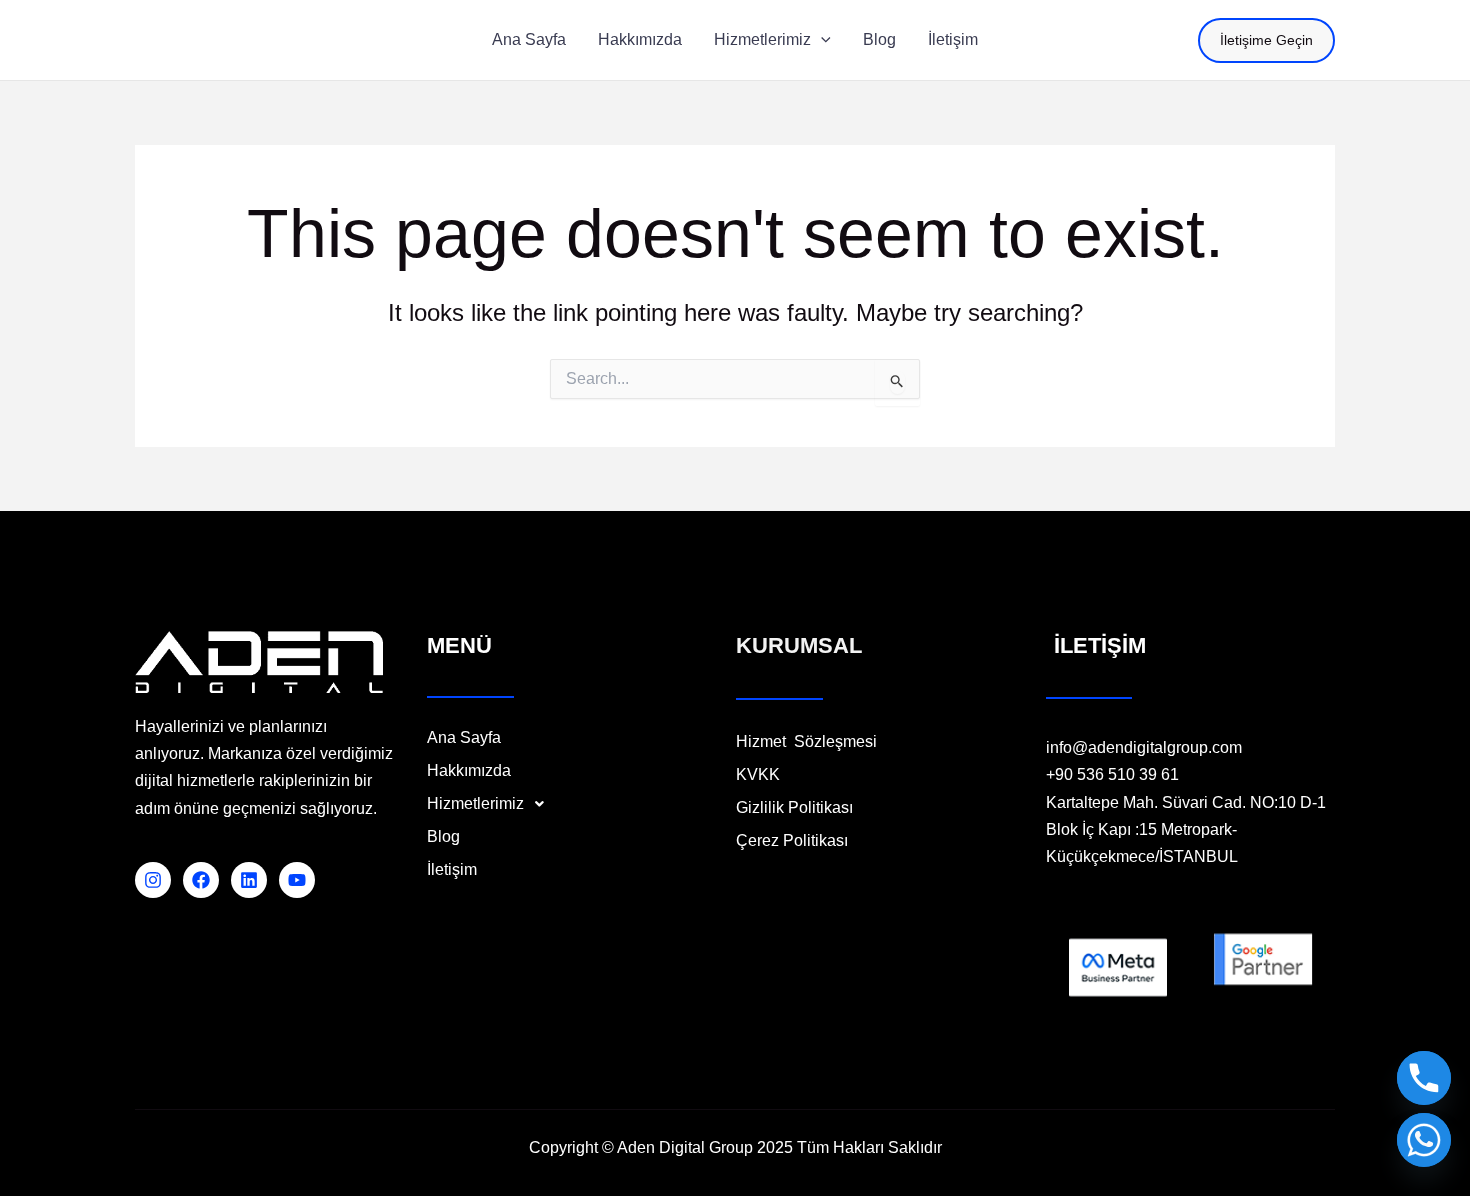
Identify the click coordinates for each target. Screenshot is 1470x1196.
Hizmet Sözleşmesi (806, 742)
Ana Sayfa (464, 738)
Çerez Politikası (792, 841)
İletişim (452, 870)
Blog (443, 837)
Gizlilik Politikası (796, 808)
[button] (821, 40)
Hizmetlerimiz (475, 804)
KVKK (758, 775)
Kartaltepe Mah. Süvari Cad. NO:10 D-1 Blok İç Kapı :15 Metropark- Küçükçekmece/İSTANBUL (1186, 829)
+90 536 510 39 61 (1112, 774)
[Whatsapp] (1424, 1140)
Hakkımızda (469, 771)
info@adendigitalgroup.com (1144, 747)
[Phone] (1424, 1078)
